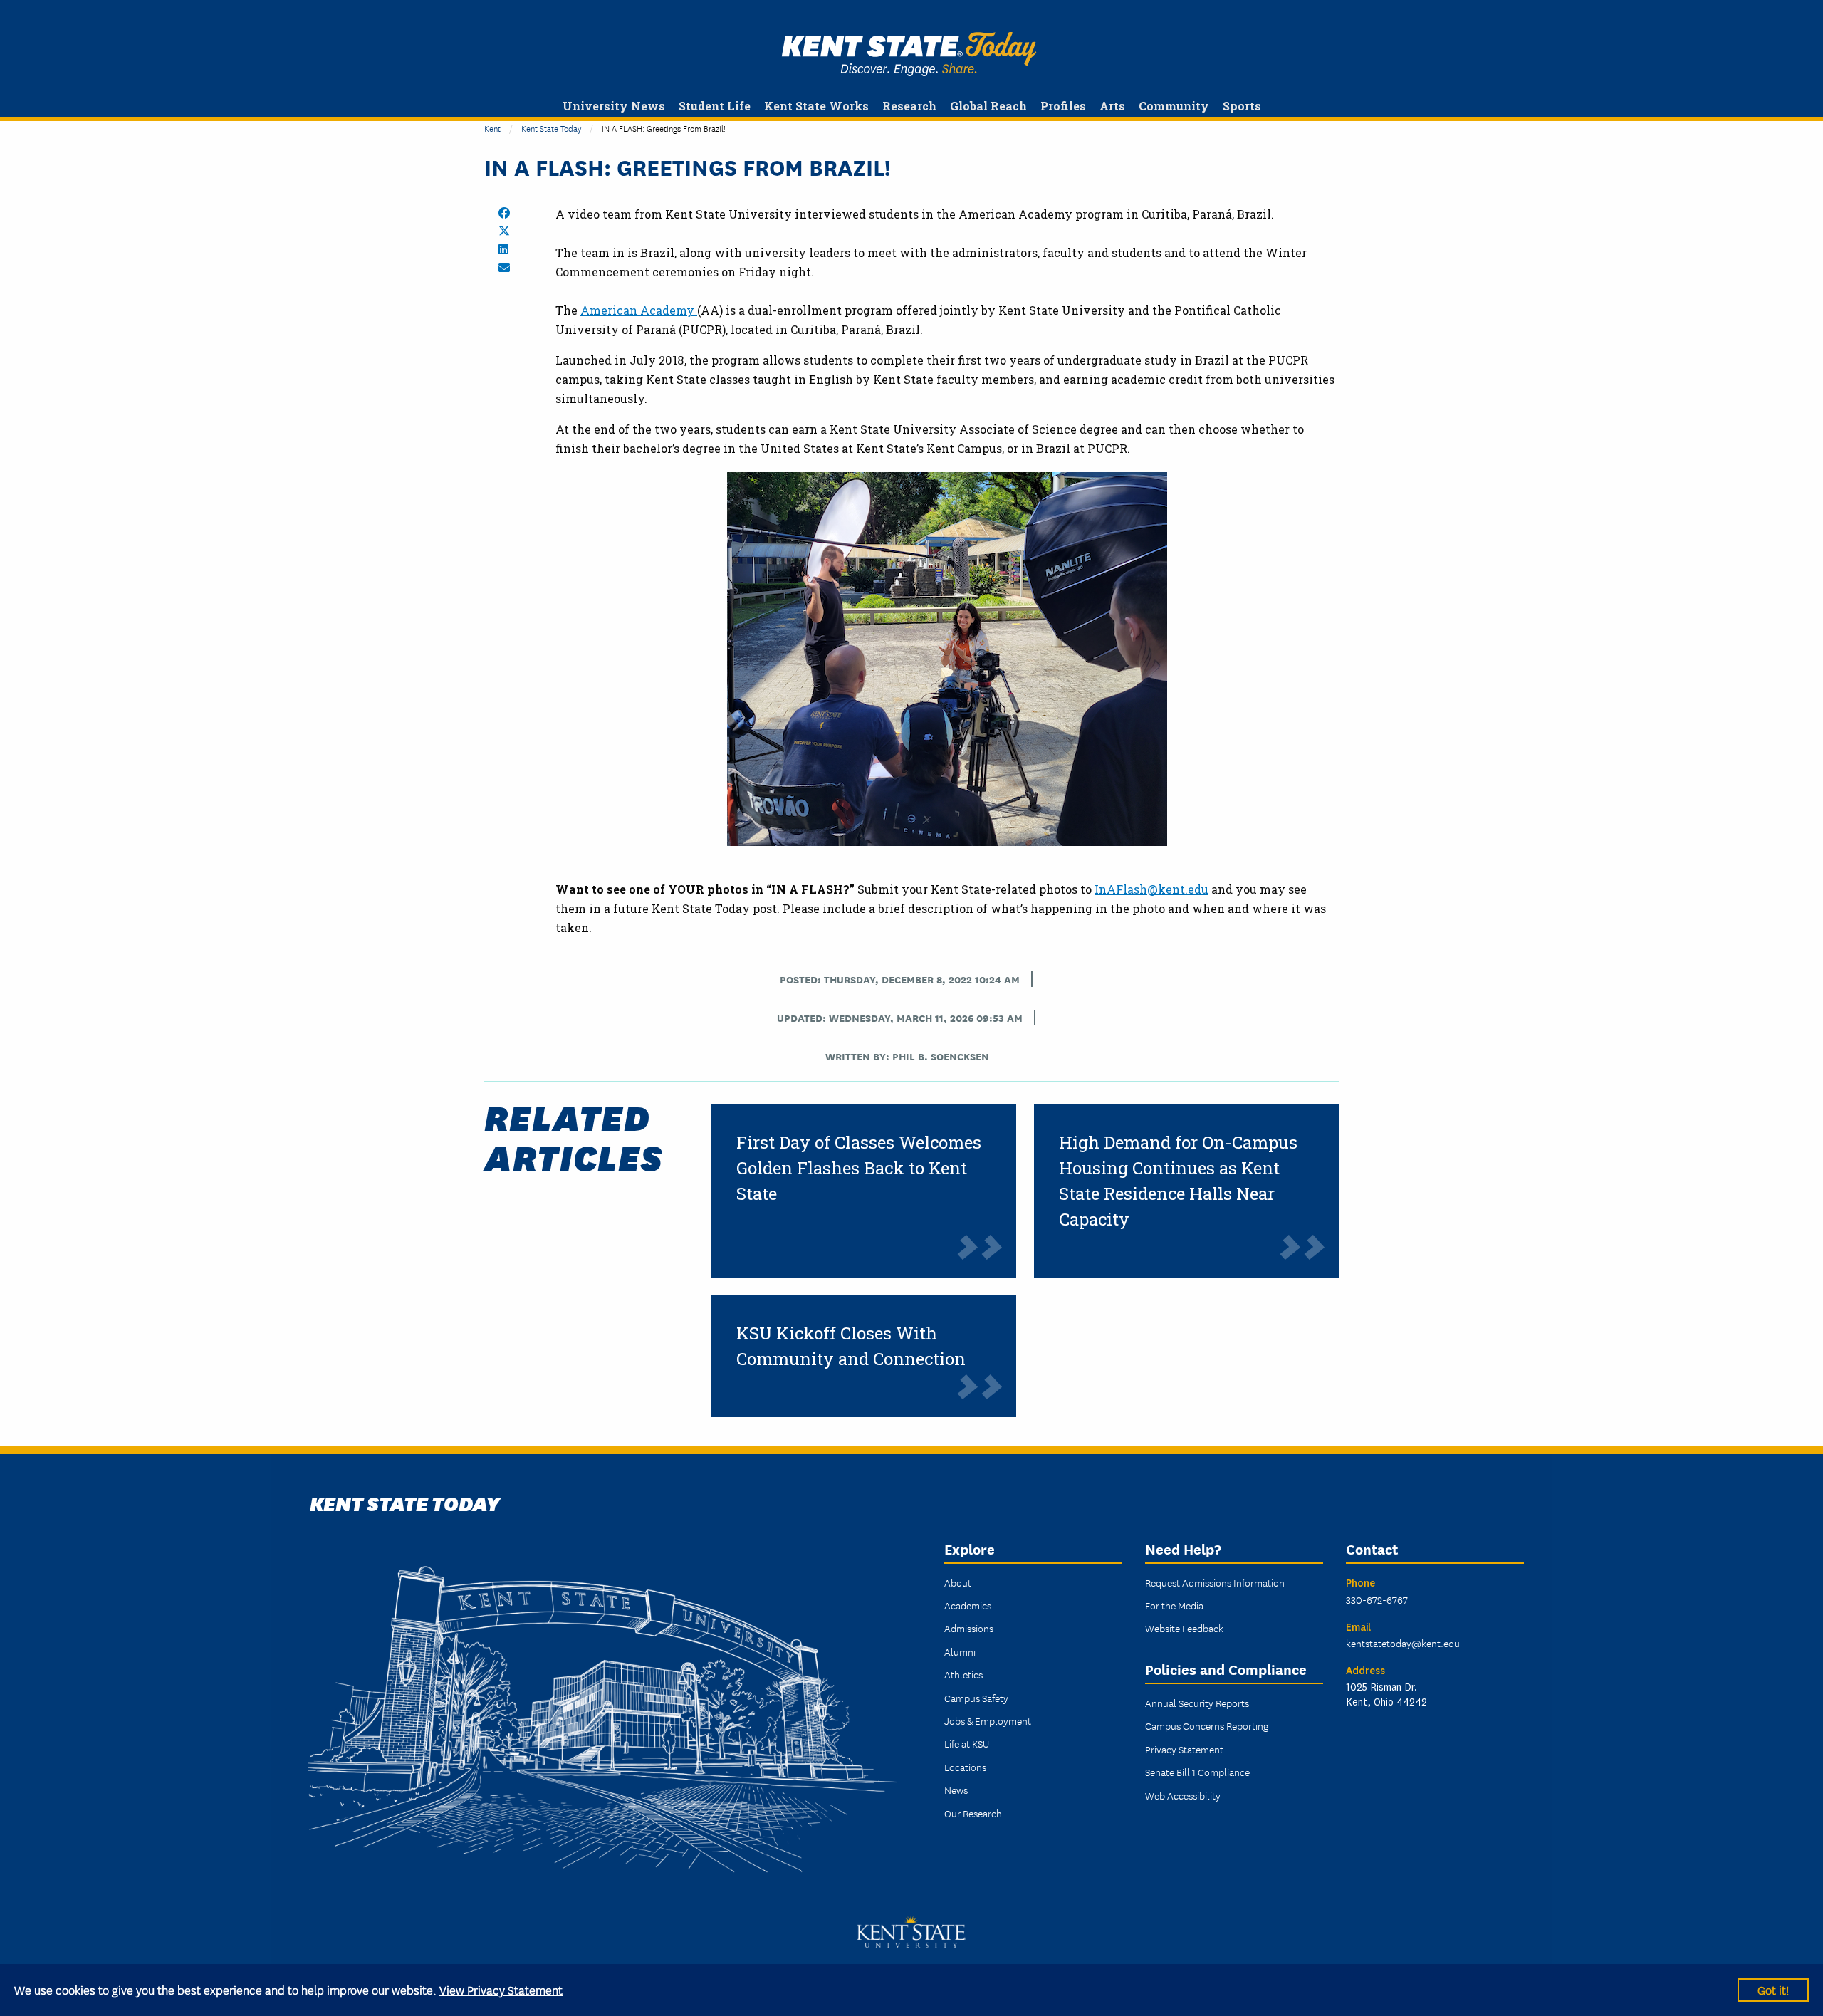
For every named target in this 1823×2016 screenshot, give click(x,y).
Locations (965, 1767)
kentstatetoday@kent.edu (1403, 1643)
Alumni (960, 1651)
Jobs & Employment (988, 1720)
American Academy (639, 310)
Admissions (969, 1628)
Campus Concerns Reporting (1207, 1725)
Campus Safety (976, 1698)
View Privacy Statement (501, 1989)
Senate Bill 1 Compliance (1197, 1772)
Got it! (1773, 1989)
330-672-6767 (1377, 1599)
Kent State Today (909, 54)
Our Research (973, 1813)
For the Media (1174, 1605)
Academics (968, 1605)
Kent (492, 128)
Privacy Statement (1184, 1749)
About (958, 1582)
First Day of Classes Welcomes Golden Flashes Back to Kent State (859, 1168)
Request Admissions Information (1215, 1582)
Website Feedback (1184, 1628)
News (956, 1790)
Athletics (963, 1674)
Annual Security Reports (1197, 1703)
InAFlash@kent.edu (1151, 889)
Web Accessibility (1183, 1795)
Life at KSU (967, 1743)
